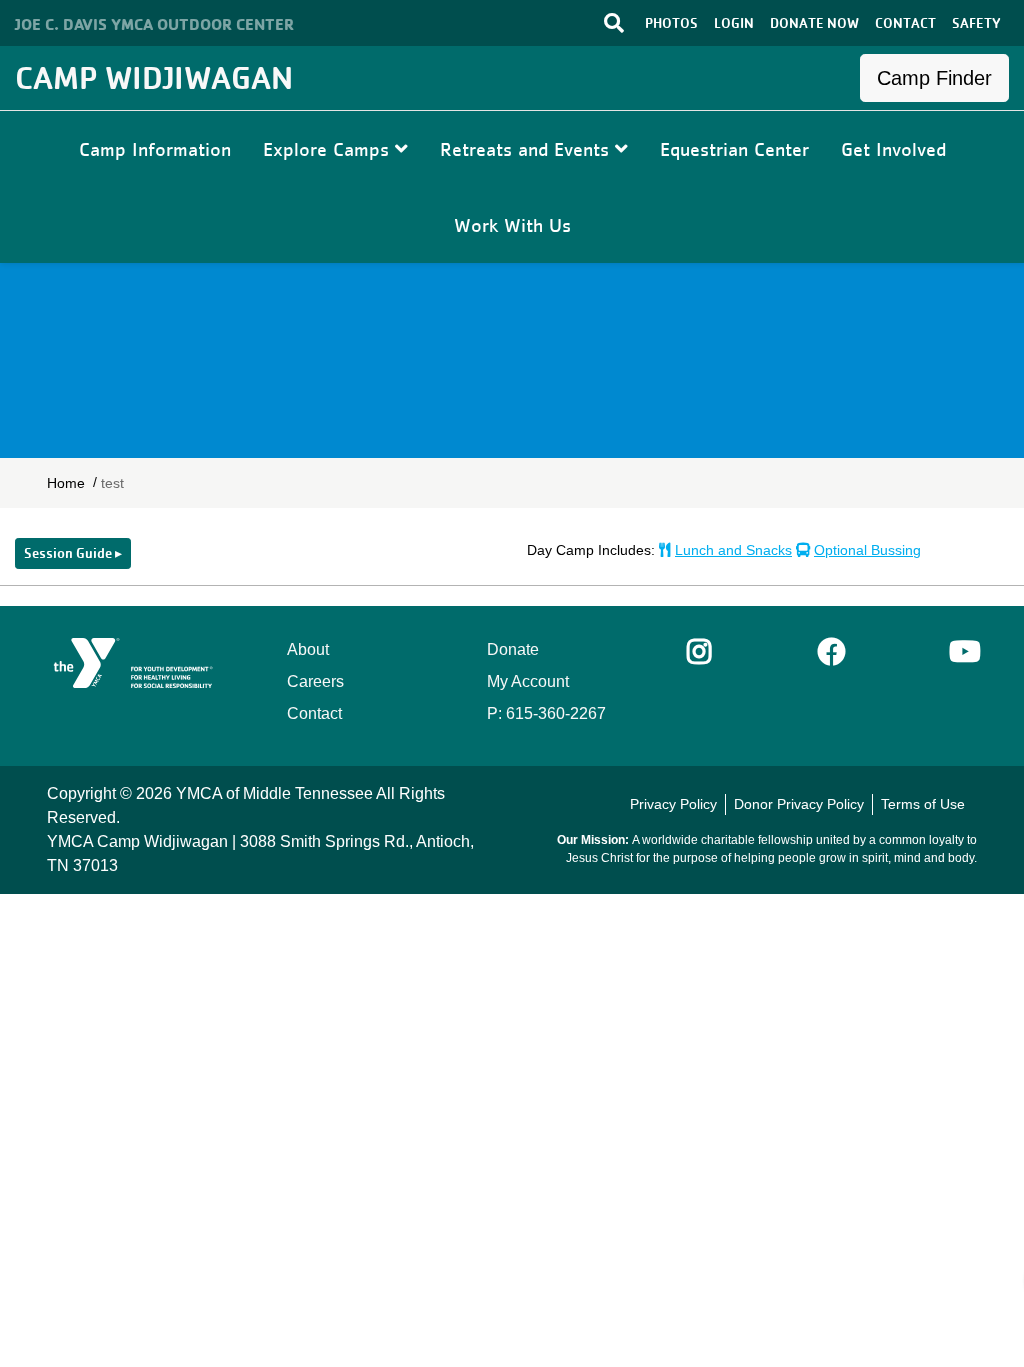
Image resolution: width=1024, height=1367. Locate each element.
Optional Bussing (867, 550)
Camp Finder (934, 78)
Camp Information (155, 149)
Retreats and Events (527, 149)
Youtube (963, 652)
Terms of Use (923, 804)
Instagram (713, 652)
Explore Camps (329, 149)
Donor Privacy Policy (799, 804)
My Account (528, 681)
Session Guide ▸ (73, 553)
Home (66, 483)
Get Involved (893, 149)
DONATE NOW (814, 23)
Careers (315, 681)
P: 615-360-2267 (546, 713)
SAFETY (976, 23)
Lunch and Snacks (733, 550)
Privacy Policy (673, 804)
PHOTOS (671, 23)
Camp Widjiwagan (154, 77)
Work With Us (512, 225)
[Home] (134, 663)
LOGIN (734, 23)
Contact (314, 713)
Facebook (832, 652)
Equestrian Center (734, 149)
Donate (513, 649)
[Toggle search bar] (570, 22)
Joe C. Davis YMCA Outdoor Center (154, 24)
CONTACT (905, 23)
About (308, 649)
